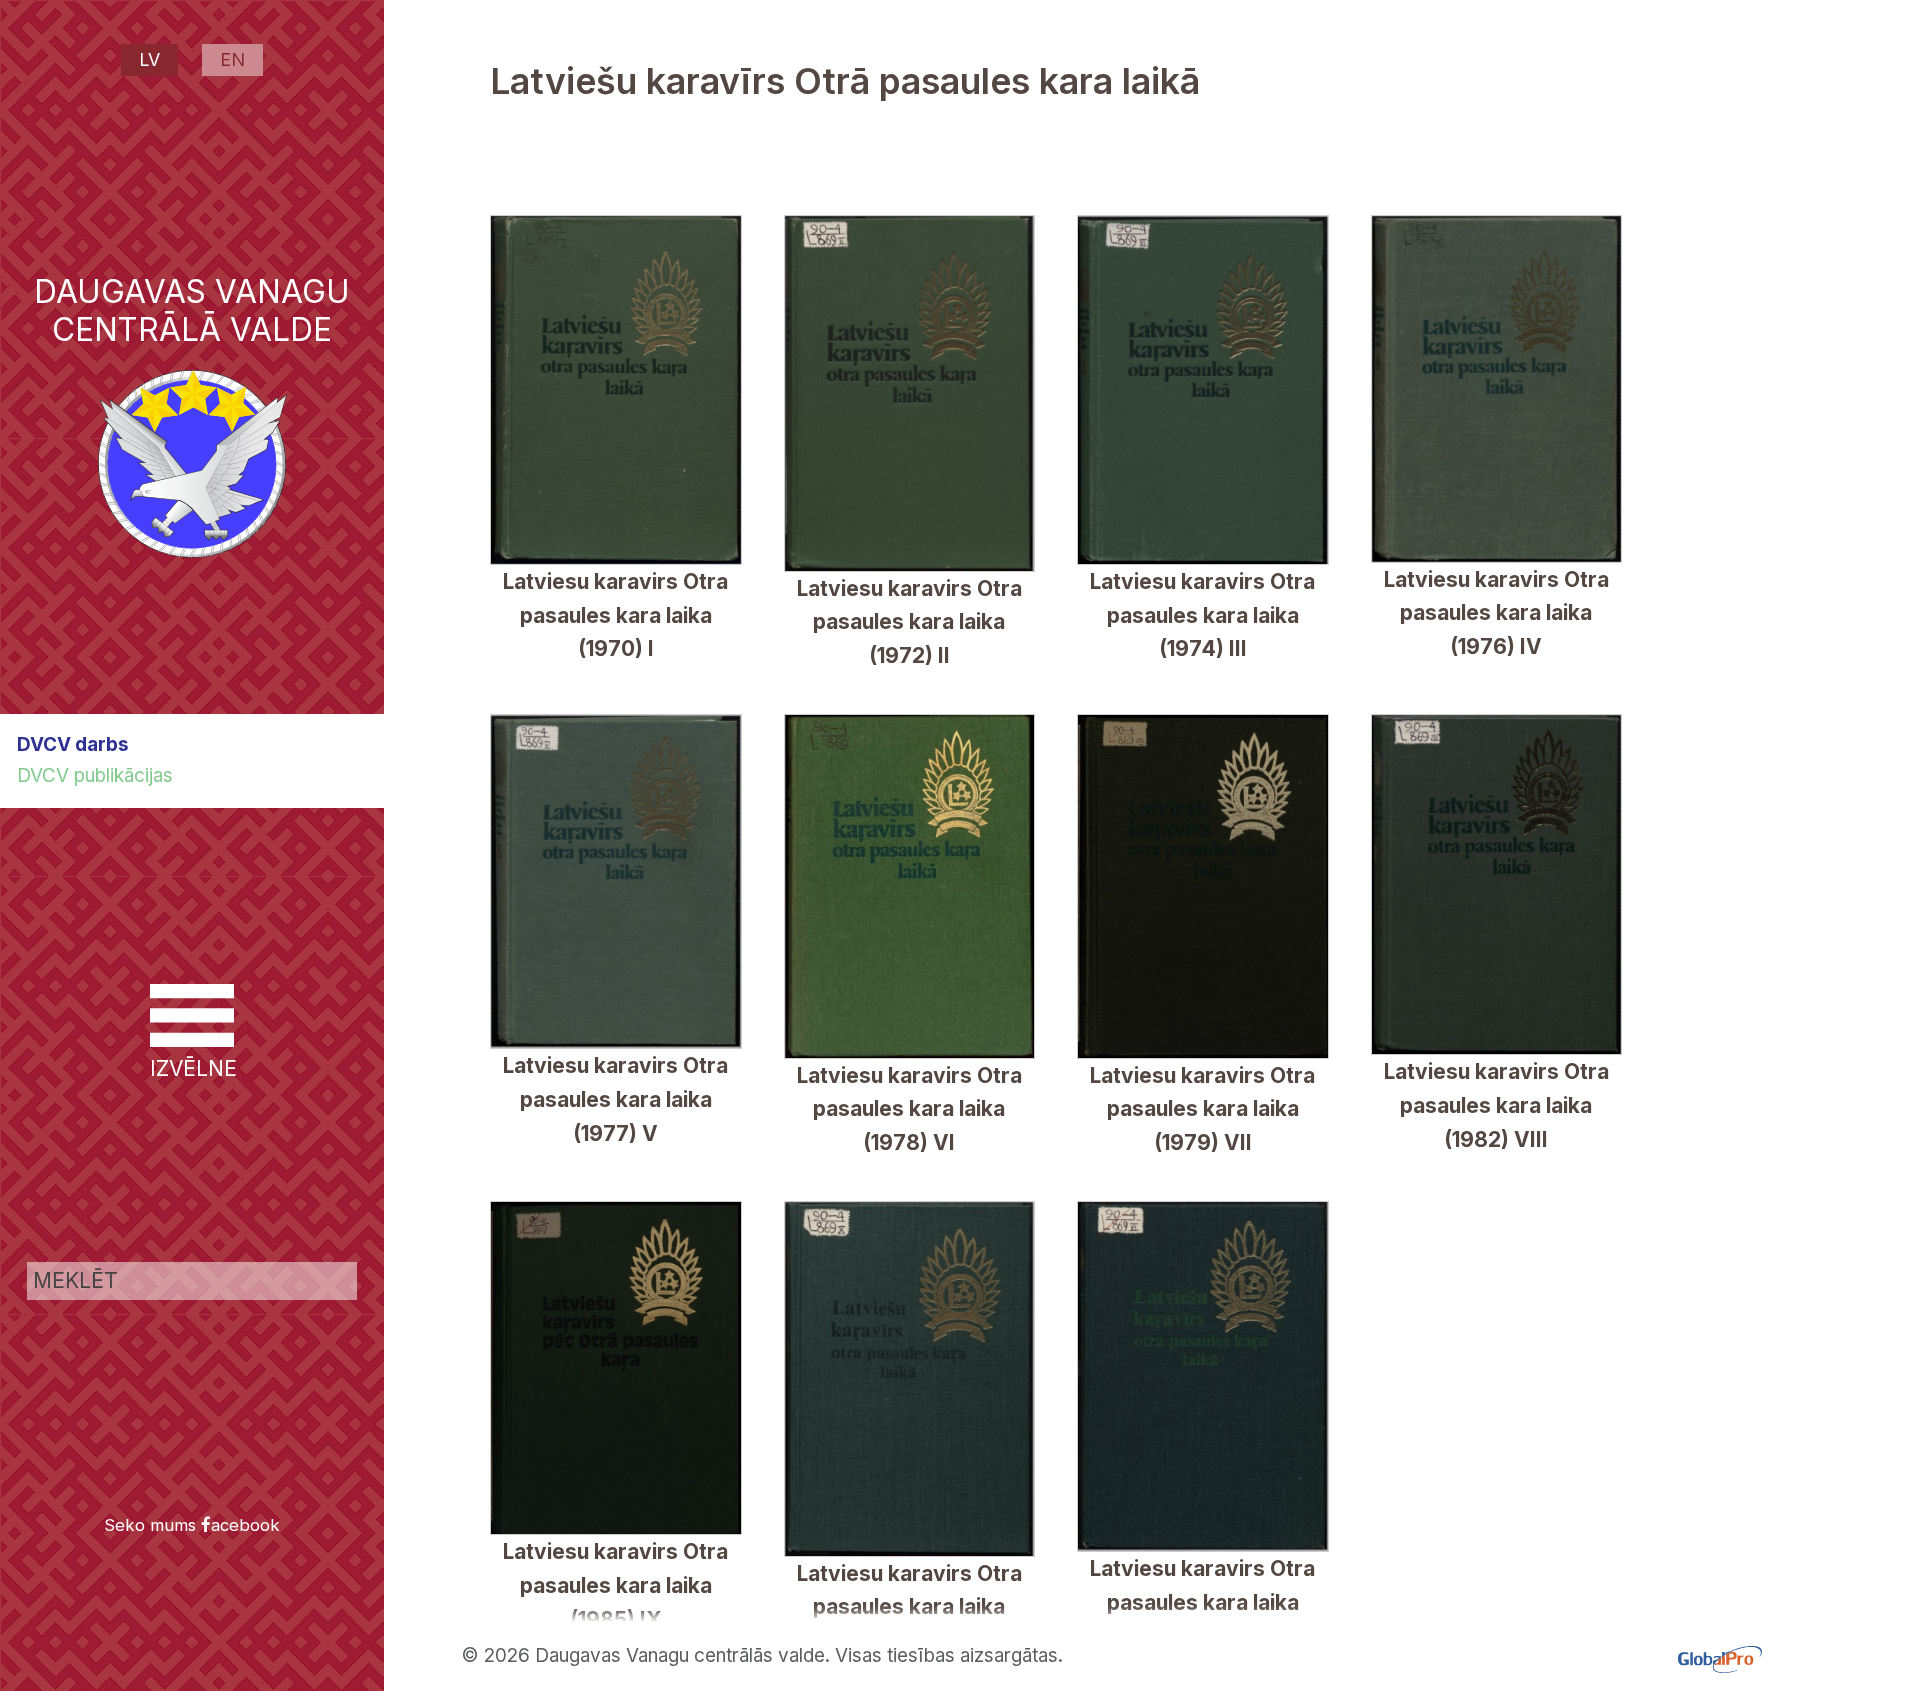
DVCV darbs (73, 744)
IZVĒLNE (192, 1068)
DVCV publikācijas (95, 775)
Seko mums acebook (192, 1525)
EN (232, 59)
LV (149, 59)
